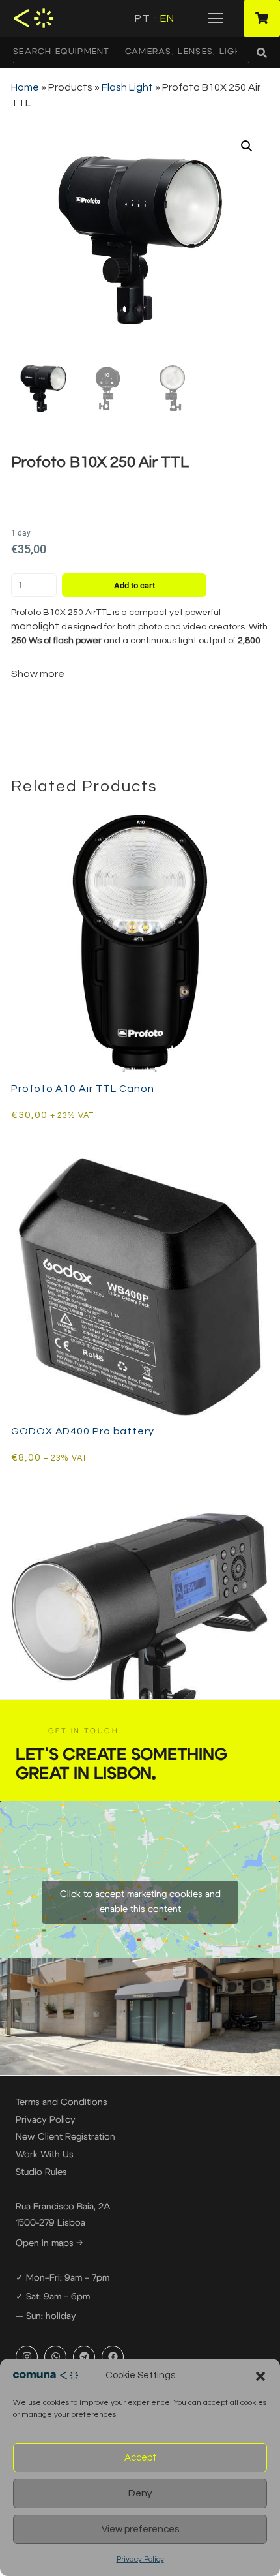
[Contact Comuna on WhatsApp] (55, 2357)
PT (142, 18)
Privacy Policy (140, 2559)
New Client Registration (65, 2137)
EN (167, 18)
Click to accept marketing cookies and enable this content (140, 1902)
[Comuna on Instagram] (27, 2357)
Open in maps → (49, 2243)
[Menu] (216, 18)
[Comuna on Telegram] (84, 2357)
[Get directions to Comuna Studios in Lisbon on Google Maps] (140, 1879)
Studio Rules (41, 2172)
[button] (260, 2376)
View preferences (140, 2529)
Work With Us (45, 2155)
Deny (140, 2493)
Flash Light (127, 87)
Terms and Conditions (62, 2102)
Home (25, 87)
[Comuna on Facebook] (113, 2357)
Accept (140, 2458)
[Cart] (262, 18)
